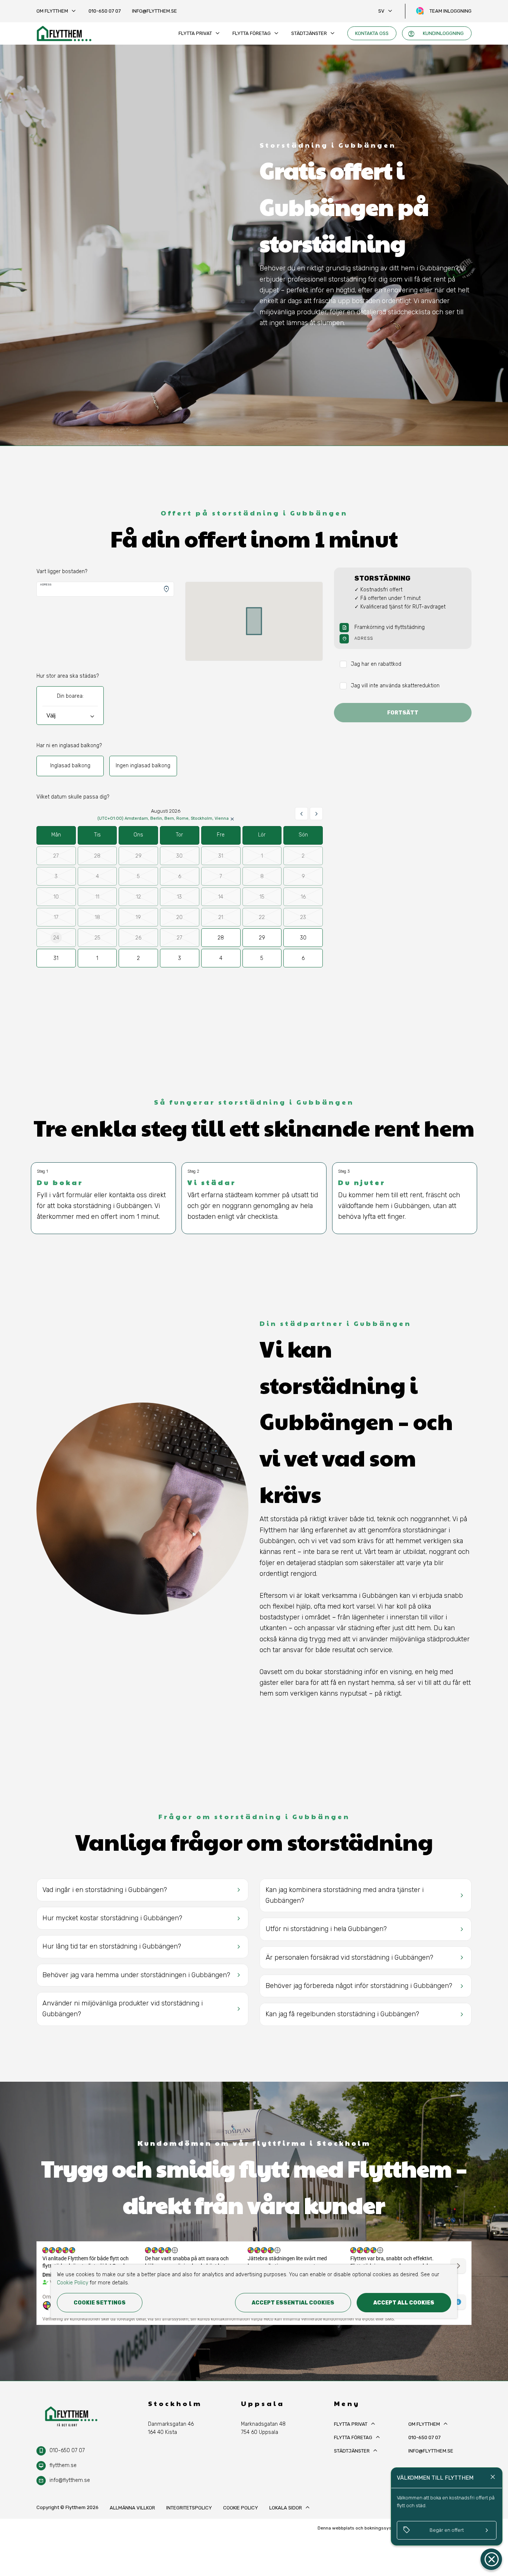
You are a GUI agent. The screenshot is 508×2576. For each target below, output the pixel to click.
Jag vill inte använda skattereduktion (395, 686)
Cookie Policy (73, 2283)
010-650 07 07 (105, 11)
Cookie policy (241, 2508)
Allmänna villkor (132, 2508)
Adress (46, 584)
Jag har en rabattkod (376, 664)
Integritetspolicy (189, 2508)
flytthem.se (63, 2465)
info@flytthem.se (155, 11)
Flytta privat (200, 33)
